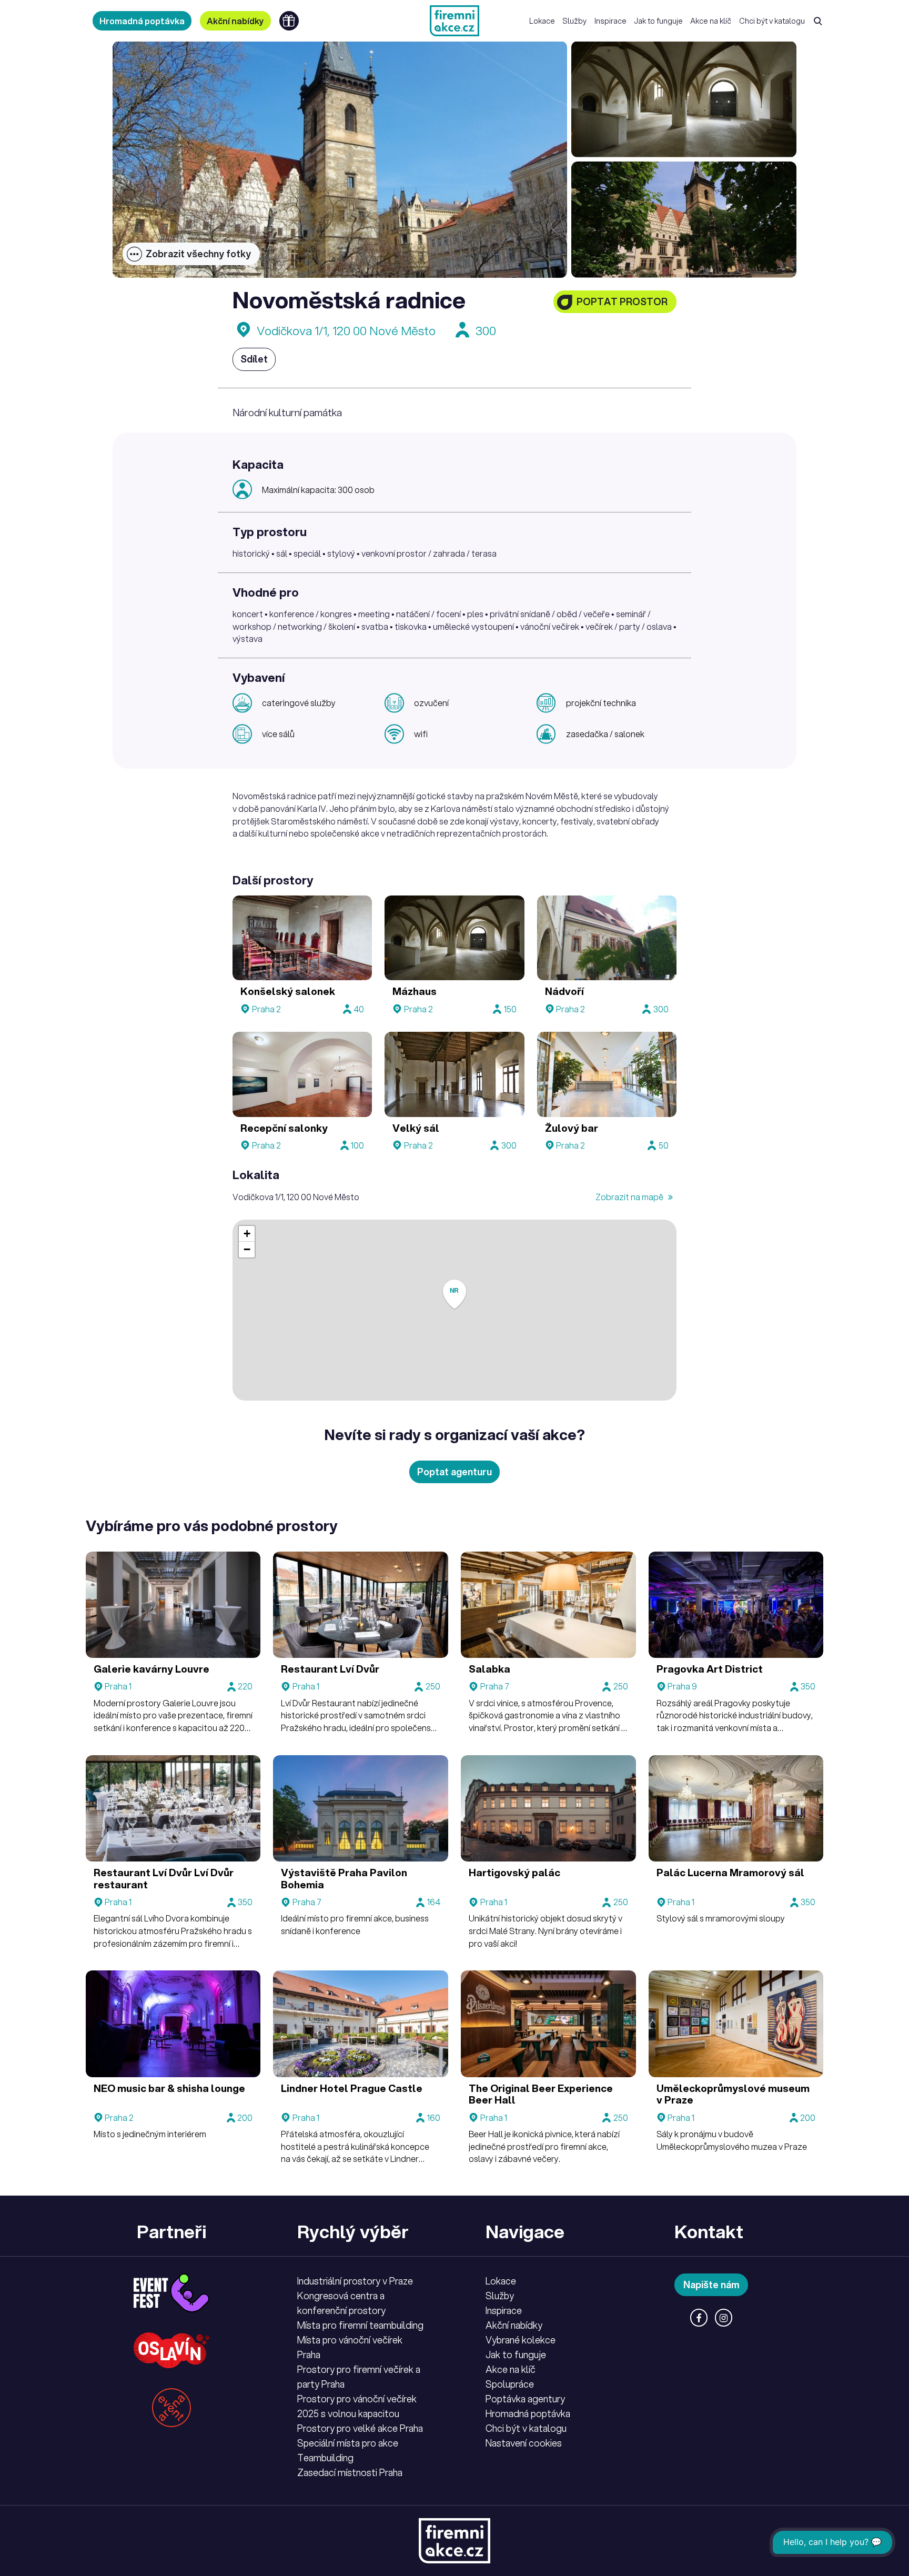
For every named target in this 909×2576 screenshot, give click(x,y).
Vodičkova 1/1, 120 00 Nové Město (346, 331)
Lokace (542, 21)
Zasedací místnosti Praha (350, 2472)
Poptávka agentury (525, 2399)
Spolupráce (510, 2384)
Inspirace (610, 21)
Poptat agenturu (454, 1472)
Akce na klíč (711, 21)
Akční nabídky (235, 21)
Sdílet (254, 359)
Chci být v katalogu (772, 21)
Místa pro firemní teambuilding (360, 2325)
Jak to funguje (658, 21)
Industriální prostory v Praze (355, 2281)
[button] (454, 1295)
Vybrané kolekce (521, 2340)
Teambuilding (325, 2458)
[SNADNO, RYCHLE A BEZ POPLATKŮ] (454, 21)
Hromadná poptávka (142, 21)
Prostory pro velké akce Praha (360, 2428)
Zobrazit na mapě (630, 1197)
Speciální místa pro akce (348, 2443)
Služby (574, 21)
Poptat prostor (622, 301)
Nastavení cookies (524, 2443)
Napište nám (711, 2285)
